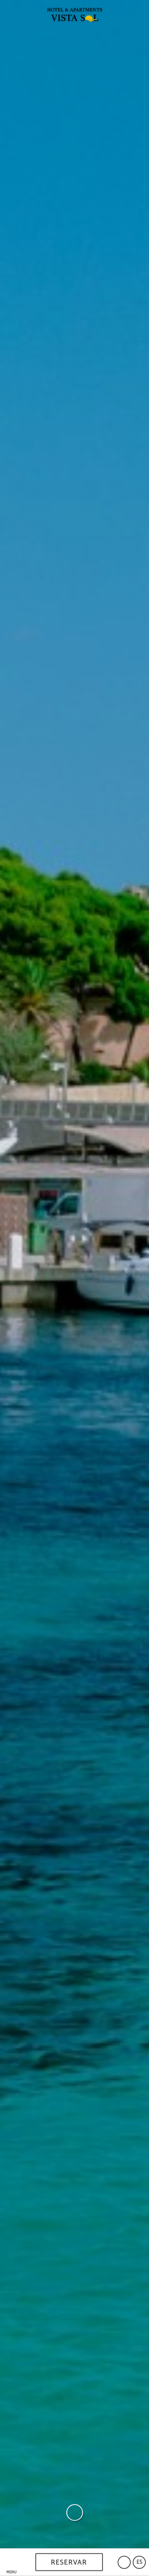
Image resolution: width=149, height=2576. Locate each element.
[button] (12, 2562)
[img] (74, 1274)
